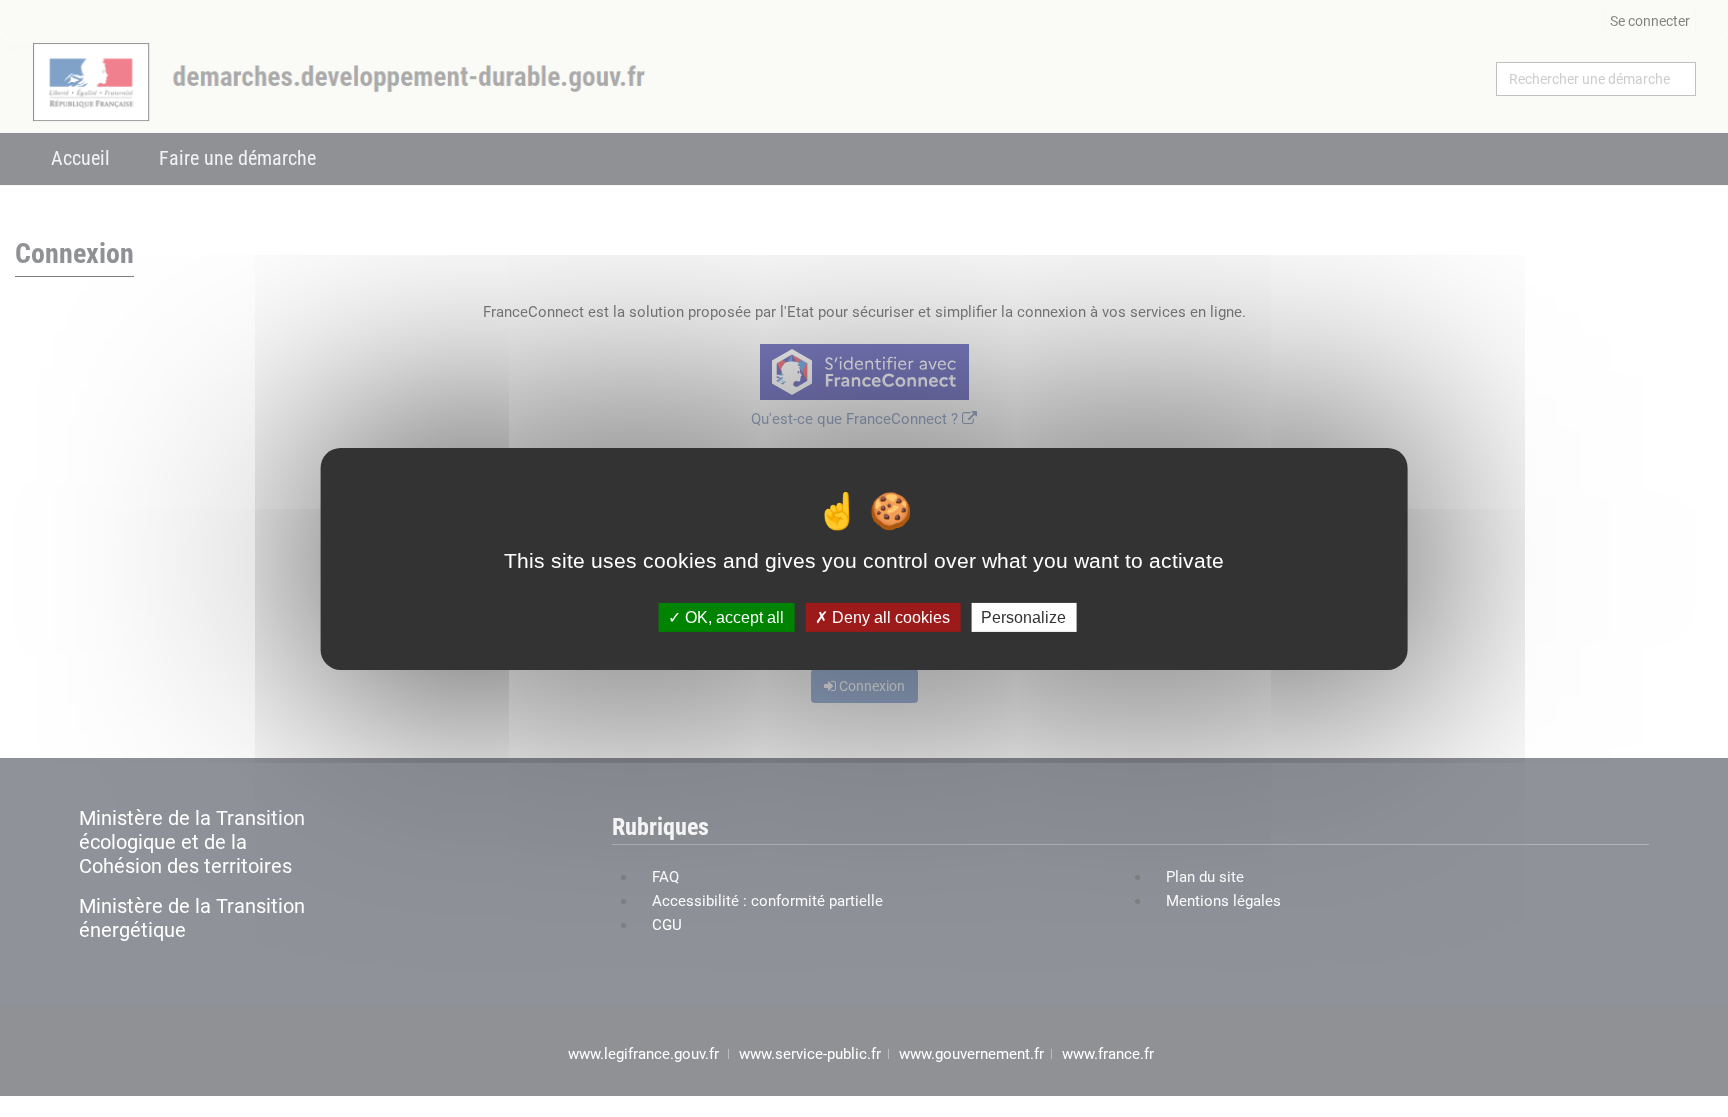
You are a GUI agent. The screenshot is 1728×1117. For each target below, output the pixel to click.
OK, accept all (732, 616)
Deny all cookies (889, 616)
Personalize (1023, 616)
